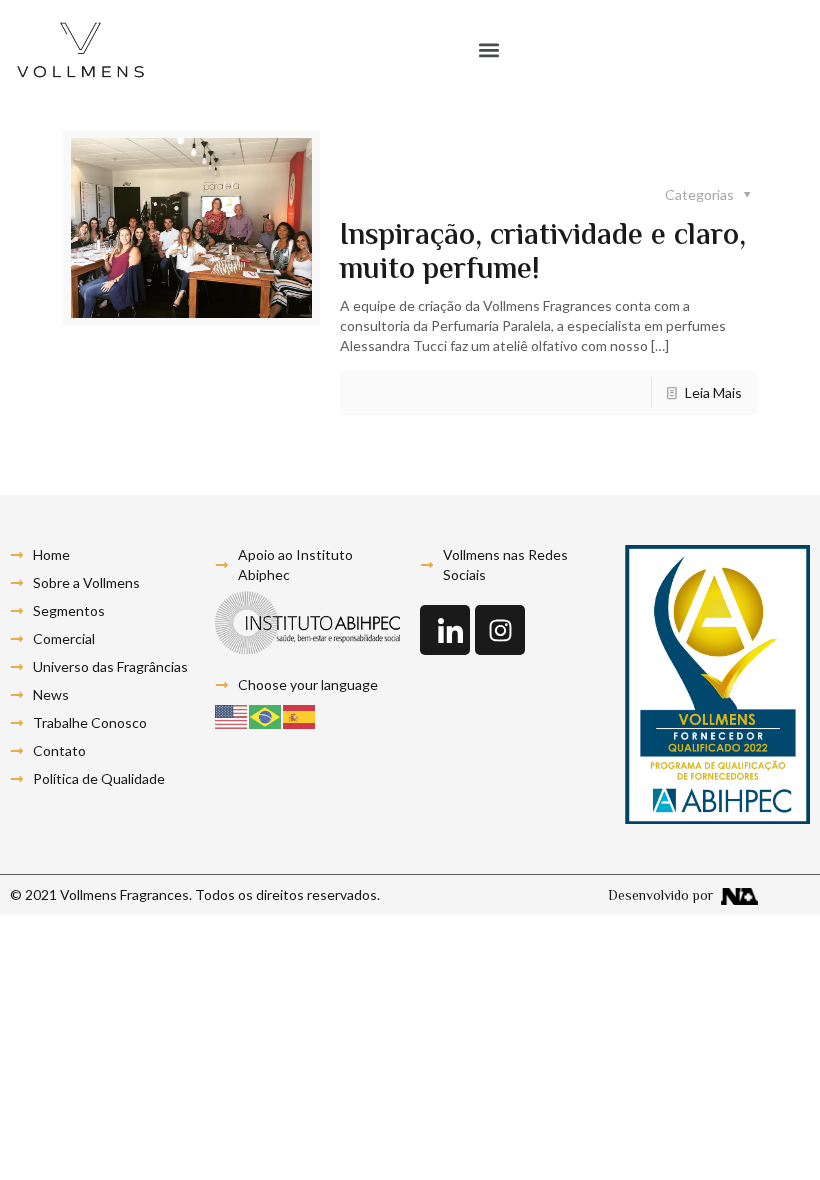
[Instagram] (500, 630)
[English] (232, 715)
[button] (489, 50)
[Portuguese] (266, 715)
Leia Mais (713, 392)
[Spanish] (300, 715)
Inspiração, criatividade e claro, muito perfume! (543, 253)
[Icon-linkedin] (445, 630)
